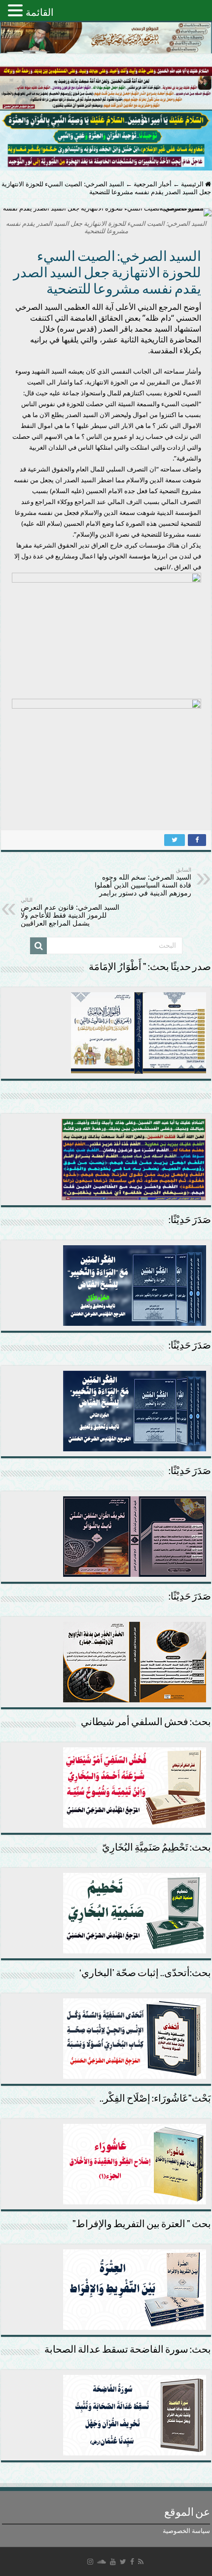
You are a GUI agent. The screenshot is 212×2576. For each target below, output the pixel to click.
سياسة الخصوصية (186, 2531)
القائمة (40, 12)
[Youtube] (113, 2562)
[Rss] (141, 2562)
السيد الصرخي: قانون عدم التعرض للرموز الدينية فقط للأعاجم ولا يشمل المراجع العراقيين (70, 912)
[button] (17, 10)
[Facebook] (132, 2562)
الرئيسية (193, 184)
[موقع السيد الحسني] (106, 38)
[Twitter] (123, 2562)
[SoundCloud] (102, 2562)
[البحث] (38, 946)
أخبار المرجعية (153, 184)
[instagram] (90, 2562)
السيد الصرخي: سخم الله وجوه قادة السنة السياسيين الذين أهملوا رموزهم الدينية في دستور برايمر (143, 882)
